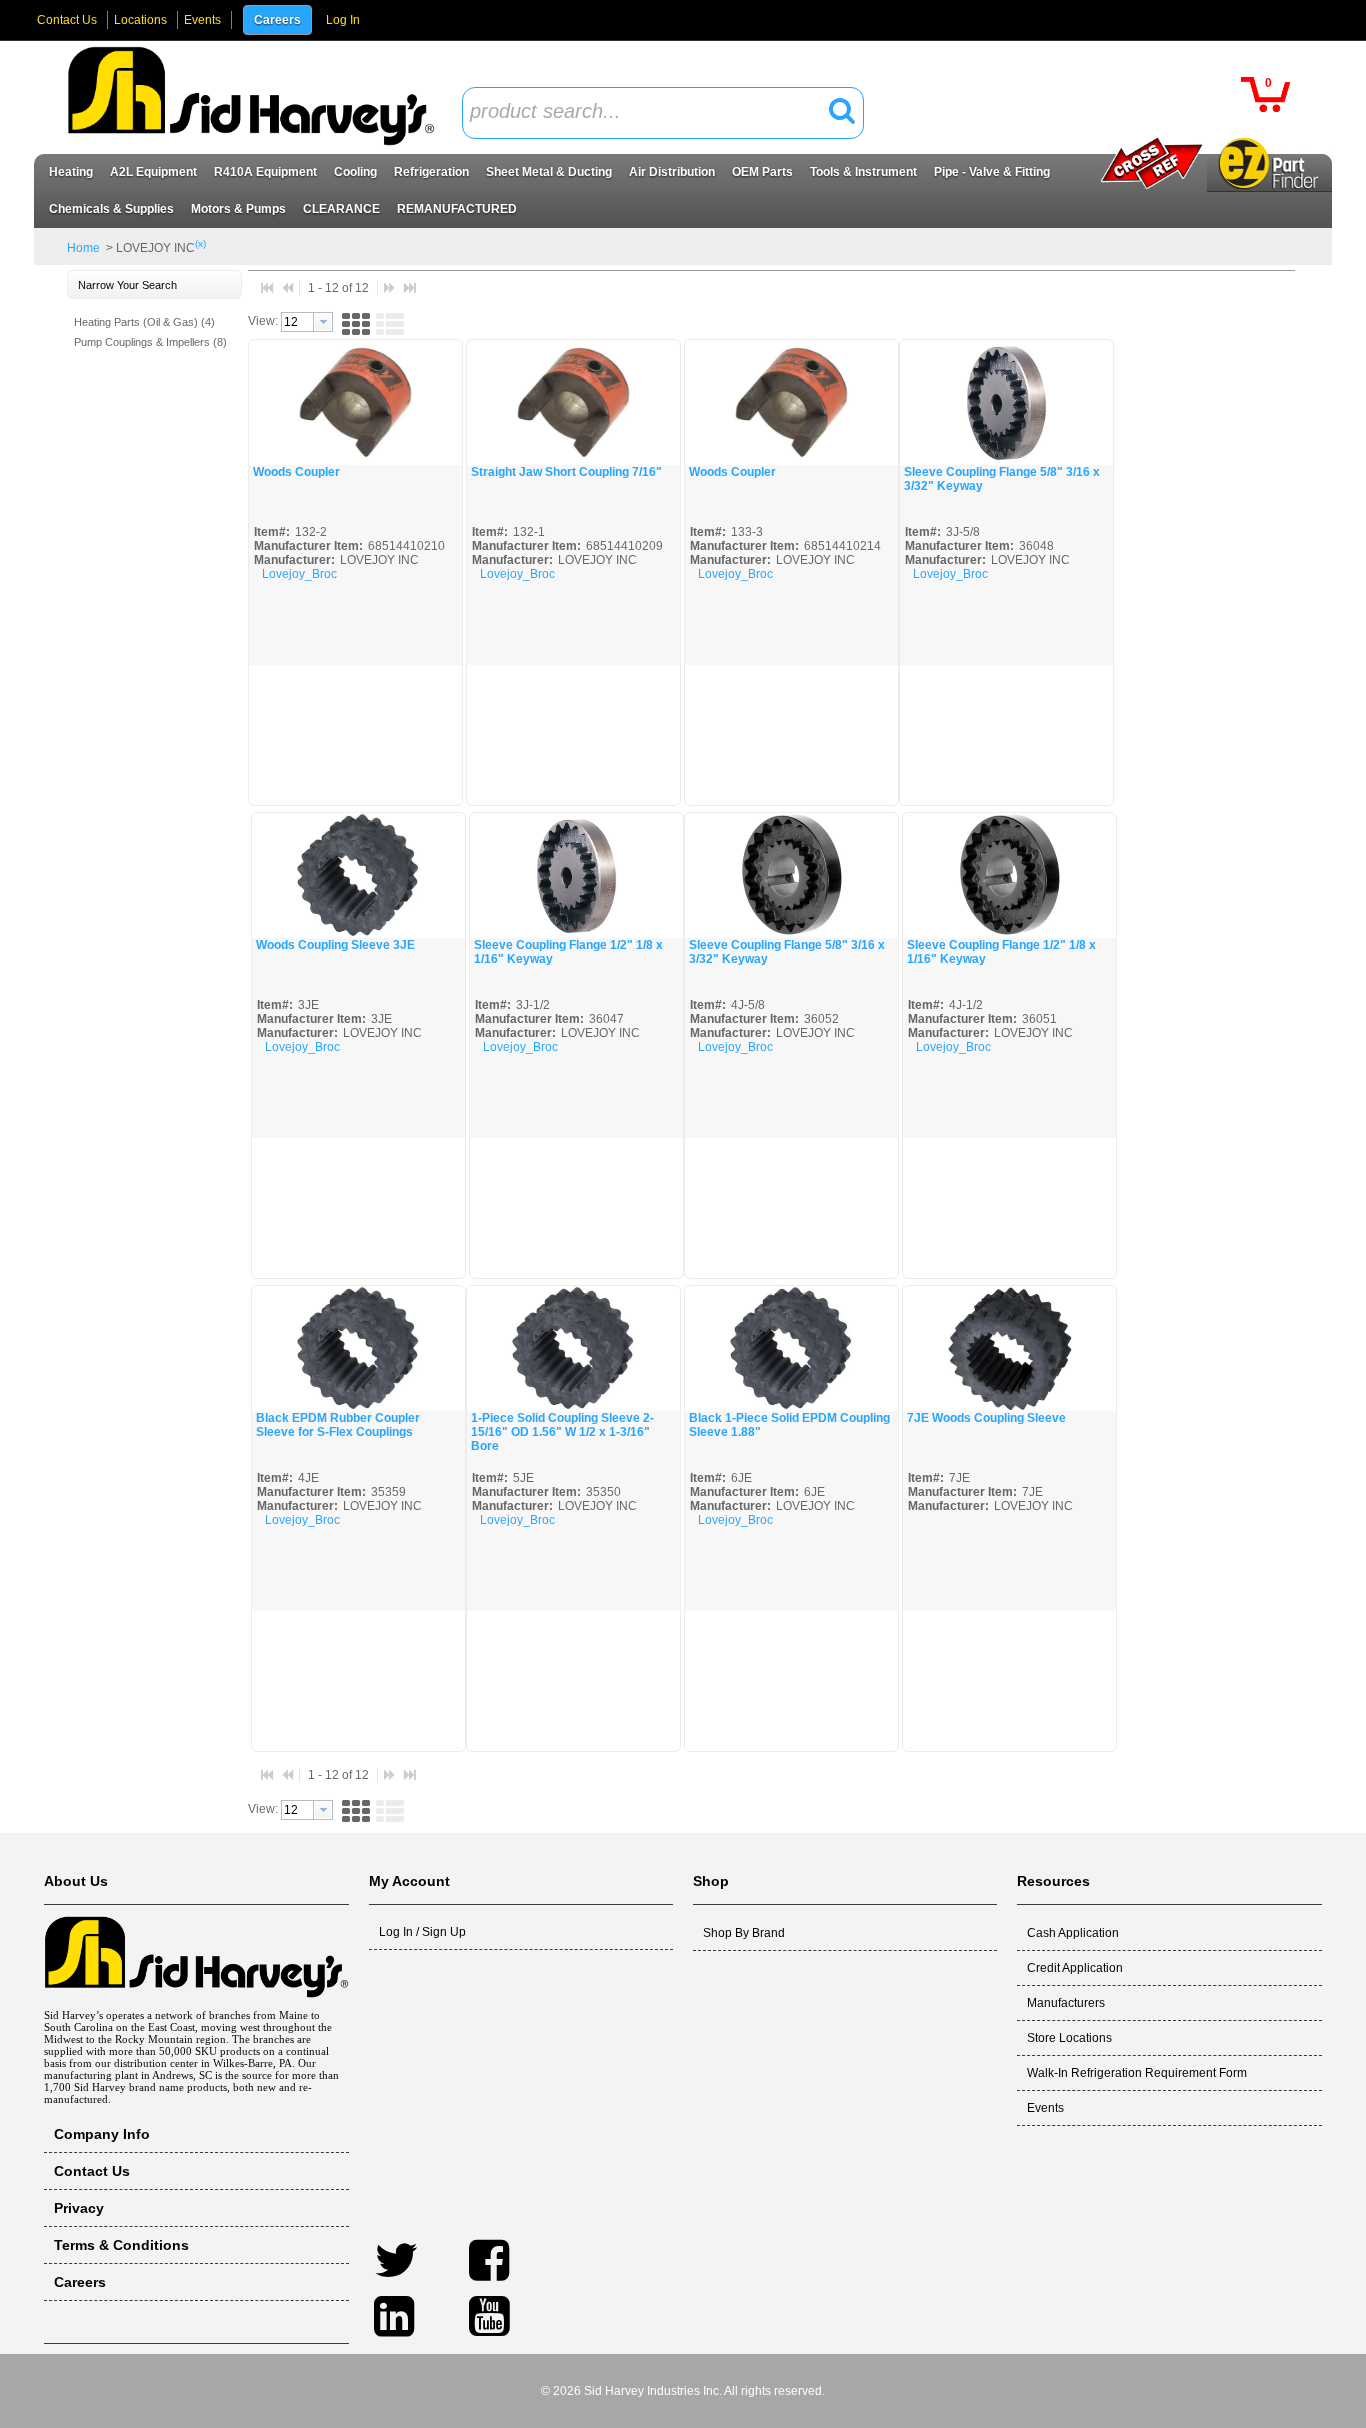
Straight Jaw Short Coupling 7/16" (566, 472)
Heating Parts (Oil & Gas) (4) (144, 322)
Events (202, 20)
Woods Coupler (296, 472)
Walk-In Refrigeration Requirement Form (1137, 2073)
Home (83, 248)
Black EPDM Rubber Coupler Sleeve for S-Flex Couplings (338, 1425)
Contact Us (67, 20)
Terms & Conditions (121, 2245)
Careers (277, 20)
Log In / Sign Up (422, 1932)
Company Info (102, 2134)
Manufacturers (1066, 2003)
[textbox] (652, 112)
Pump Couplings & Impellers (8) (150, 342)
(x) (200, 243)
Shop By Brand (744, 1933)
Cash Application (1073, 1933)
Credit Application (1075, 1968)
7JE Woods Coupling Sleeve (986, 1418)
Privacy (79, 2208)
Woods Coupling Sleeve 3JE (335, 945)
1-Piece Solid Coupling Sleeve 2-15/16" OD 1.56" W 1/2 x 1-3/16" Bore (562, 1432)
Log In (343, 20)
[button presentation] (323, 322)
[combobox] (663, 113)
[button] (842, 106)
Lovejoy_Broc (299, 574)
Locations (140, 20)
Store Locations (1069, 2038)
